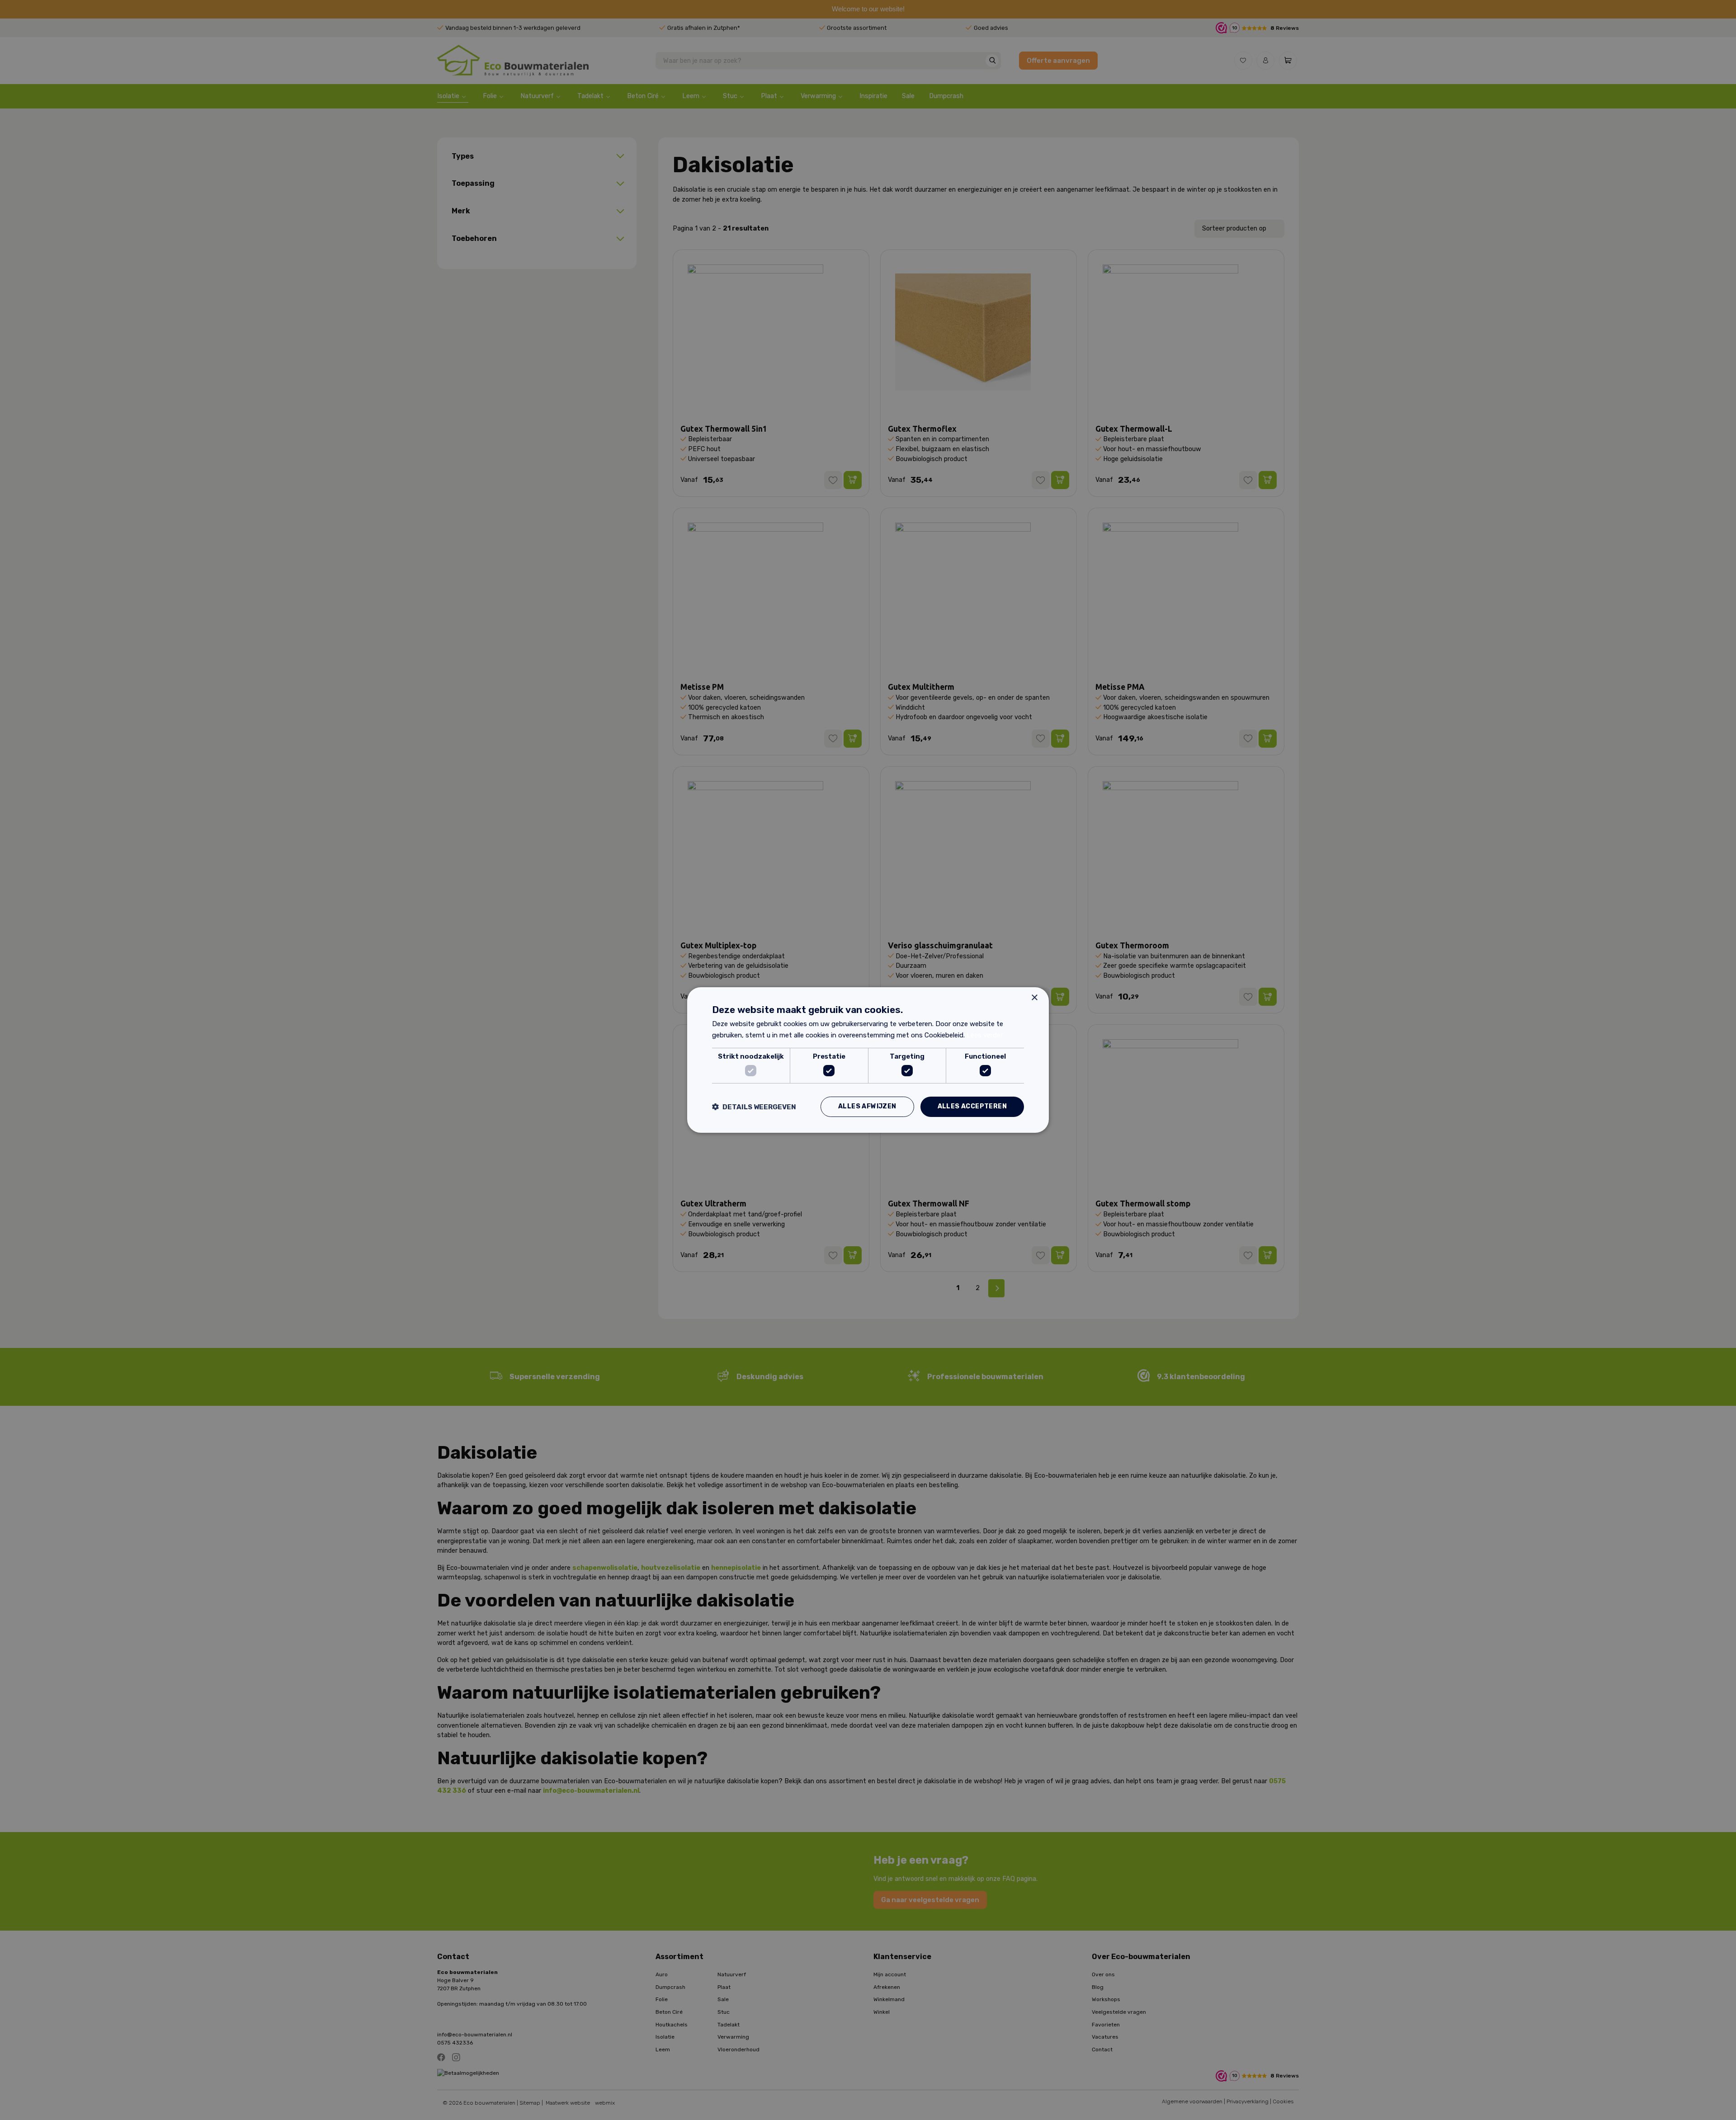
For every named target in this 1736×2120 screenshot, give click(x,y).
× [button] (1034, 998)
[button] (754, 1107)
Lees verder (985, 1035)
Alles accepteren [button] (972, 1106)
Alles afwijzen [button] (867, 1106)
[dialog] (868, 1060)
